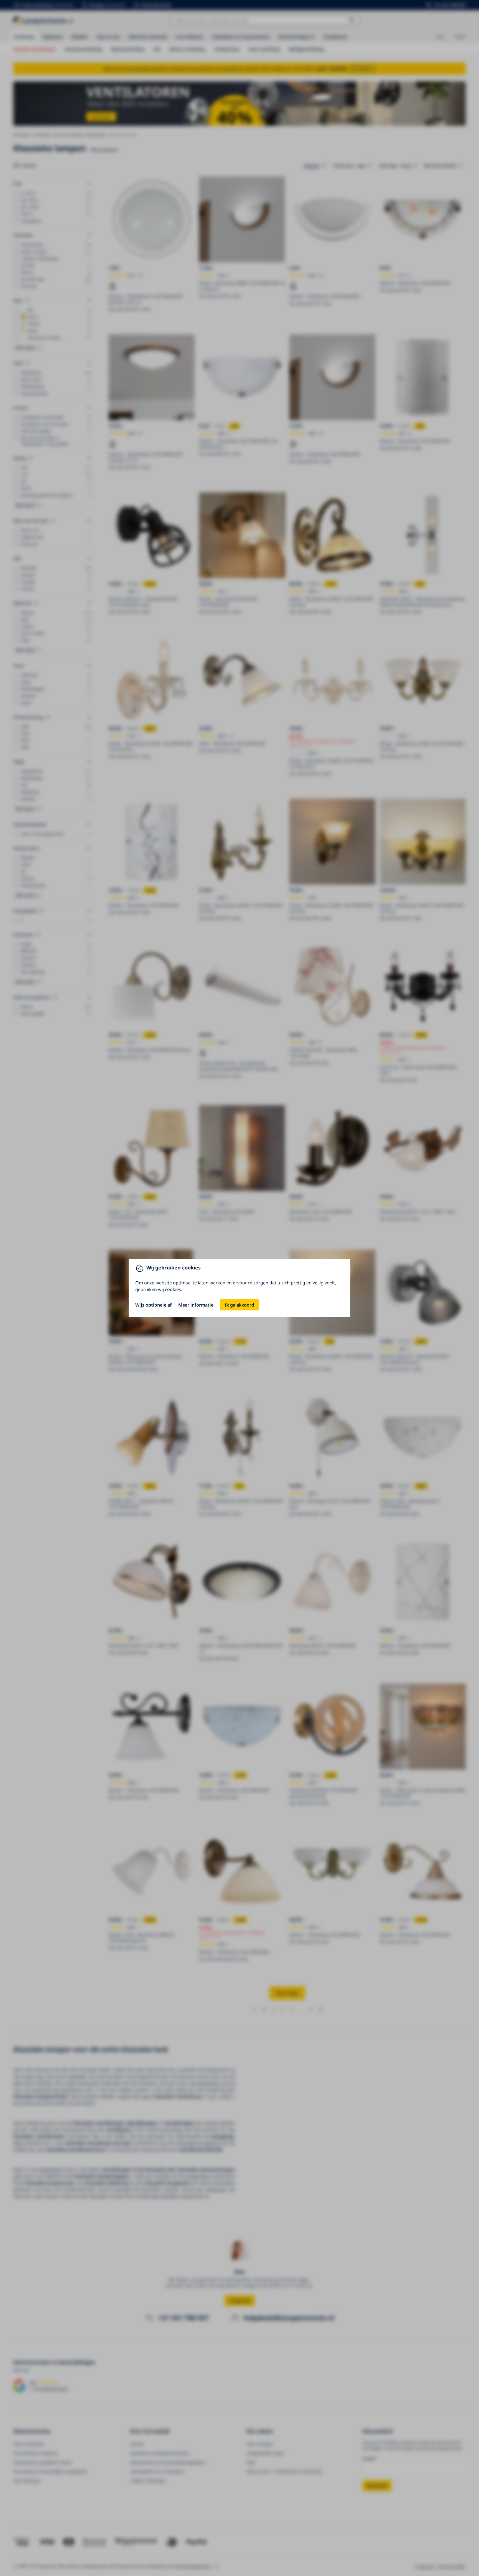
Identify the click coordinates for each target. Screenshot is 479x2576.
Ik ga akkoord (239, 1305)
